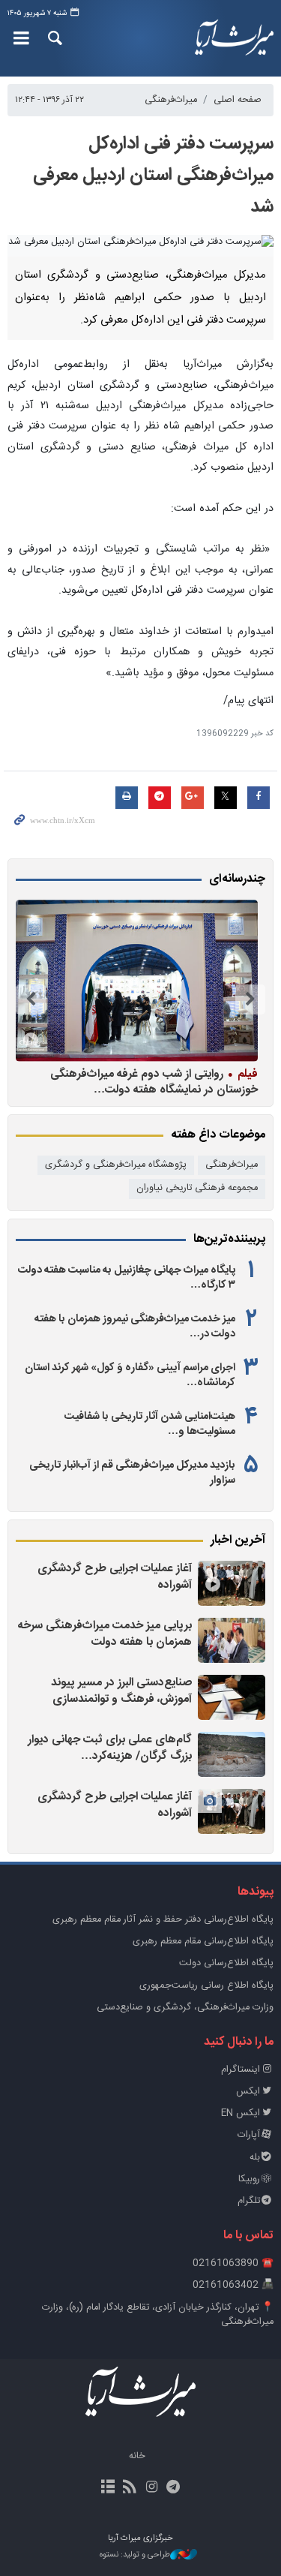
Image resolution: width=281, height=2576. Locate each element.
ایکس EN (241, 2113)
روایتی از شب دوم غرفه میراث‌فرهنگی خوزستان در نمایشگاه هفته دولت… (154, 1082)
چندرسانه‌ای (237, 879)
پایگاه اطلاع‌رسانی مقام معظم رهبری (203, 1942)
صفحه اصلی (238, 100)
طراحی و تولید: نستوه (135, 2555)
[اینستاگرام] (152, 2488)
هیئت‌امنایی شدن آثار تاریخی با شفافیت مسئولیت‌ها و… (150, 1424)
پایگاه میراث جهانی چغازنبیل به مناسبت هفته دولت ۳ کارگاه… (127, 1278)
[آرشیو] (108, 2488)
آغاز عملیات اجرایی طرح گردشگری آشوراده (115, 1577)
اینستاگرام (241, 2070)
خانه (137, 2456)
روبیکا (249, 2179)
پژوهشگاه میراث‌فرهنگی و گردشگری (116, 1165)
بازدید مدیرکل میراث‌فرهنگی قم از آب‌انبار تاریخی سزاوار (132, 1473)
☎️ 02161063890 (233, 2263)
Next (31, 999)
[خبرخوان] (129, 2488)
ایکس (248, 2092)
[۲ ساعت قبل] (232, 1640)
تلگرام (249, 2201)
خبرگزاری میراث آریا (235, 38)
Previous (250, 999)
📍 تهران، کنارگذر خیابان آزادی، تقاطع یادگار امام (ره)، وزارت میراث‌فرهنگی (158, 2315)
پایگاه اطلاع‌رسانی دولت (226, 1963)
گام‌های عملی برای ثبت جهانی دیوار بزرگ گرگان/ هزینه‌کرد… (110, 1748)
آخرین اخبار (238, 1540)
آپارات (249, 2135)
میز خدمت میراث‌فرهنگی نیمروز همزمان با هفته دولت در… (135, 1327)
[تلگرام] (173, 2488)
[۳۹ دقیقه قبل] (232, 1583)
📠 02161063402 (233, 2285)
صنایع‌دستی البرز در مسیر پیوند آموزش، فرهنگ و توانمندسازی (121, 1691)
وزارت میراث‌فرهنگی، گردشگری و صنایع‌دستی (185, 2008)
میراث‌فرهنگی (171, 100)
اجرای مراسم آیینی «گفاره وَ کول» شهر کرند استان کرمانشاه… (130, 1375)
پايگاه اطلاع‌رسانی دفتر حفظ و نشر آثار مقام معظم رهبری (163, 1920)
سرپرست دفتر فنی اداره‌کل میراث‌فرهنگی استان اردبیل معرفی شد (153, 176)
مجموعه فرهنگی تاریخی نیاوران (197, 1188)
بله (255, 2158)
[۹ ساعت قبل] (137, 980)
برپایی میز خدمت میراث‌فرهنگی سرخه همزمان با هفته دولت (105, 1634)
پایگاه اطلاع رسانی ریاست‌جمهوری (206, 1986)
